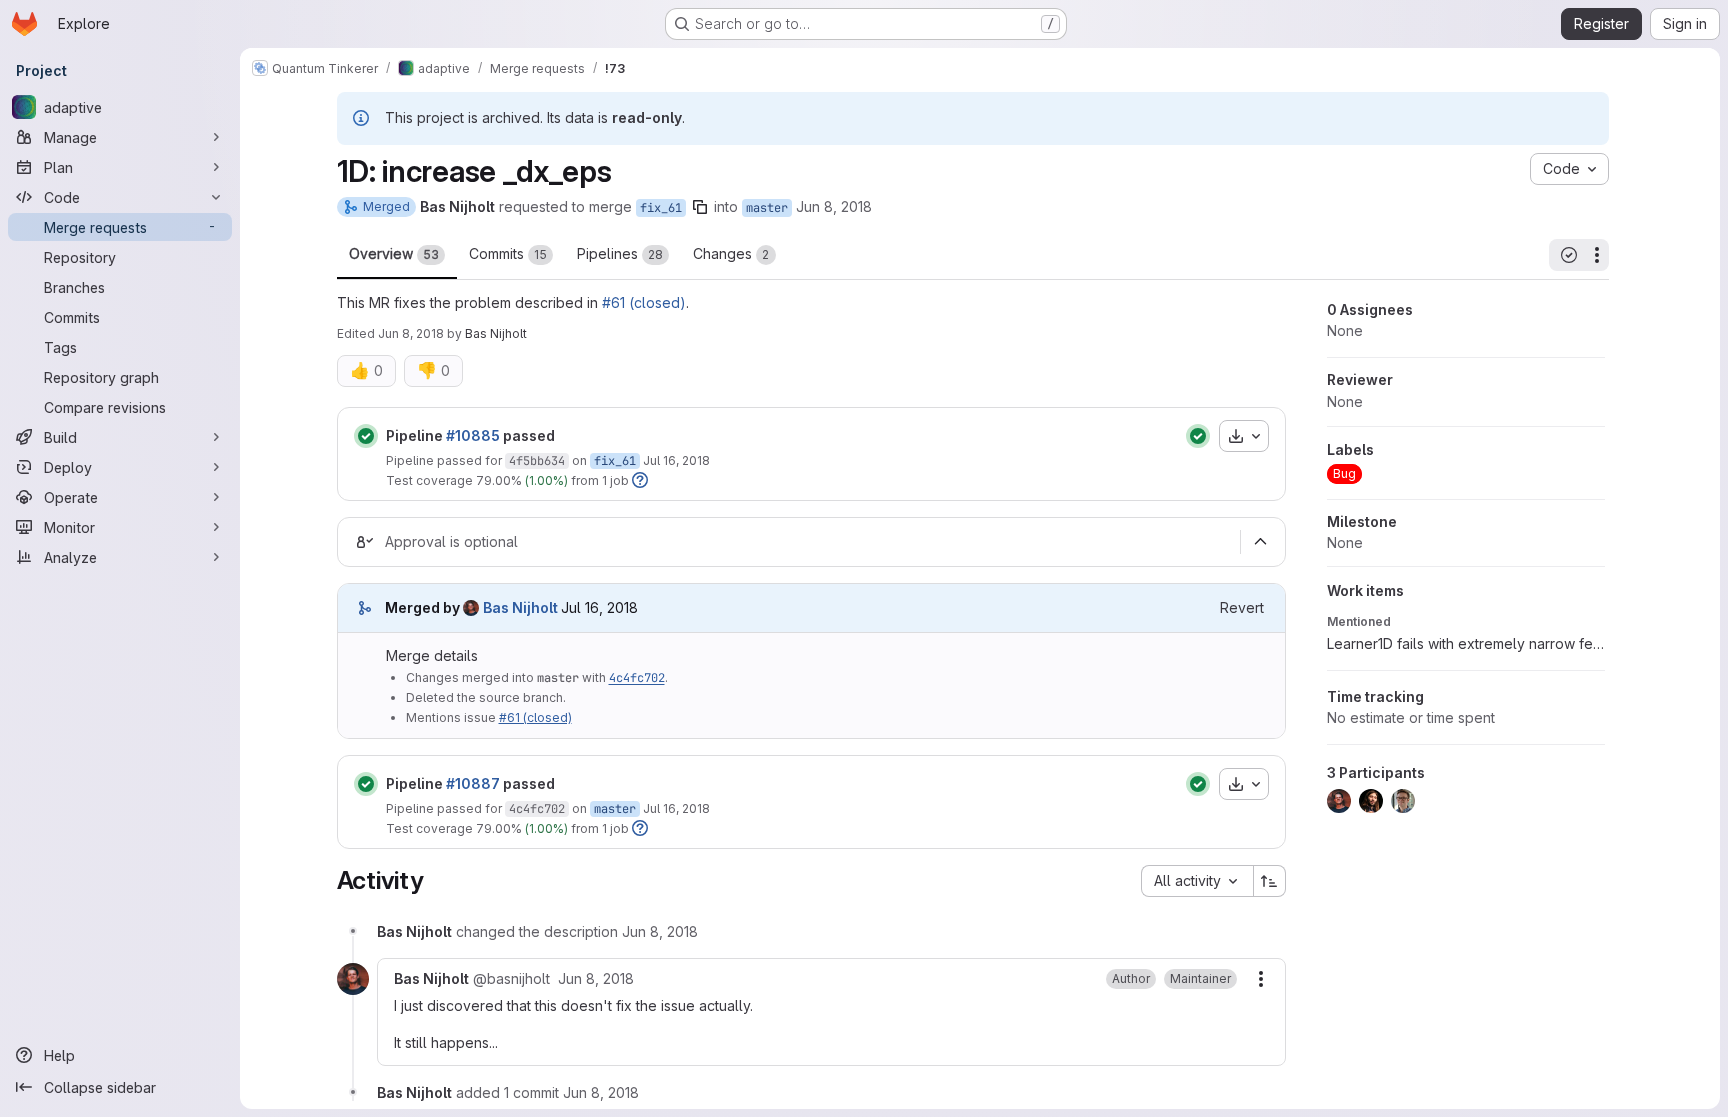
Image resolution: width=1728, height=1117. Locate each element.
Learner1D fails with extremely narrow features (1466, 643)
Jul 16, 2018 (676, 460)
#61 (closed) (644, 302)
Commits (508, 253)
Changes (731, 253)
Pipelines (620, 253)
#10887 (473, 783)
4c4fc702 (637, 678)
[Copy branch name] (700, 207)
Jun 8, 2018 (834, 206)
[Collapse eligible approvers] (1261, 542)
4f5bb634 (537, 461)
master (767, 208)
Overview (394, 253)
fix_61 (661, 208)
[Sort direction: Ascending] (1270, 881)
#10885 (473, 435)
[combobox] (1197, 881)
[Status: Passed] (366, 436)
